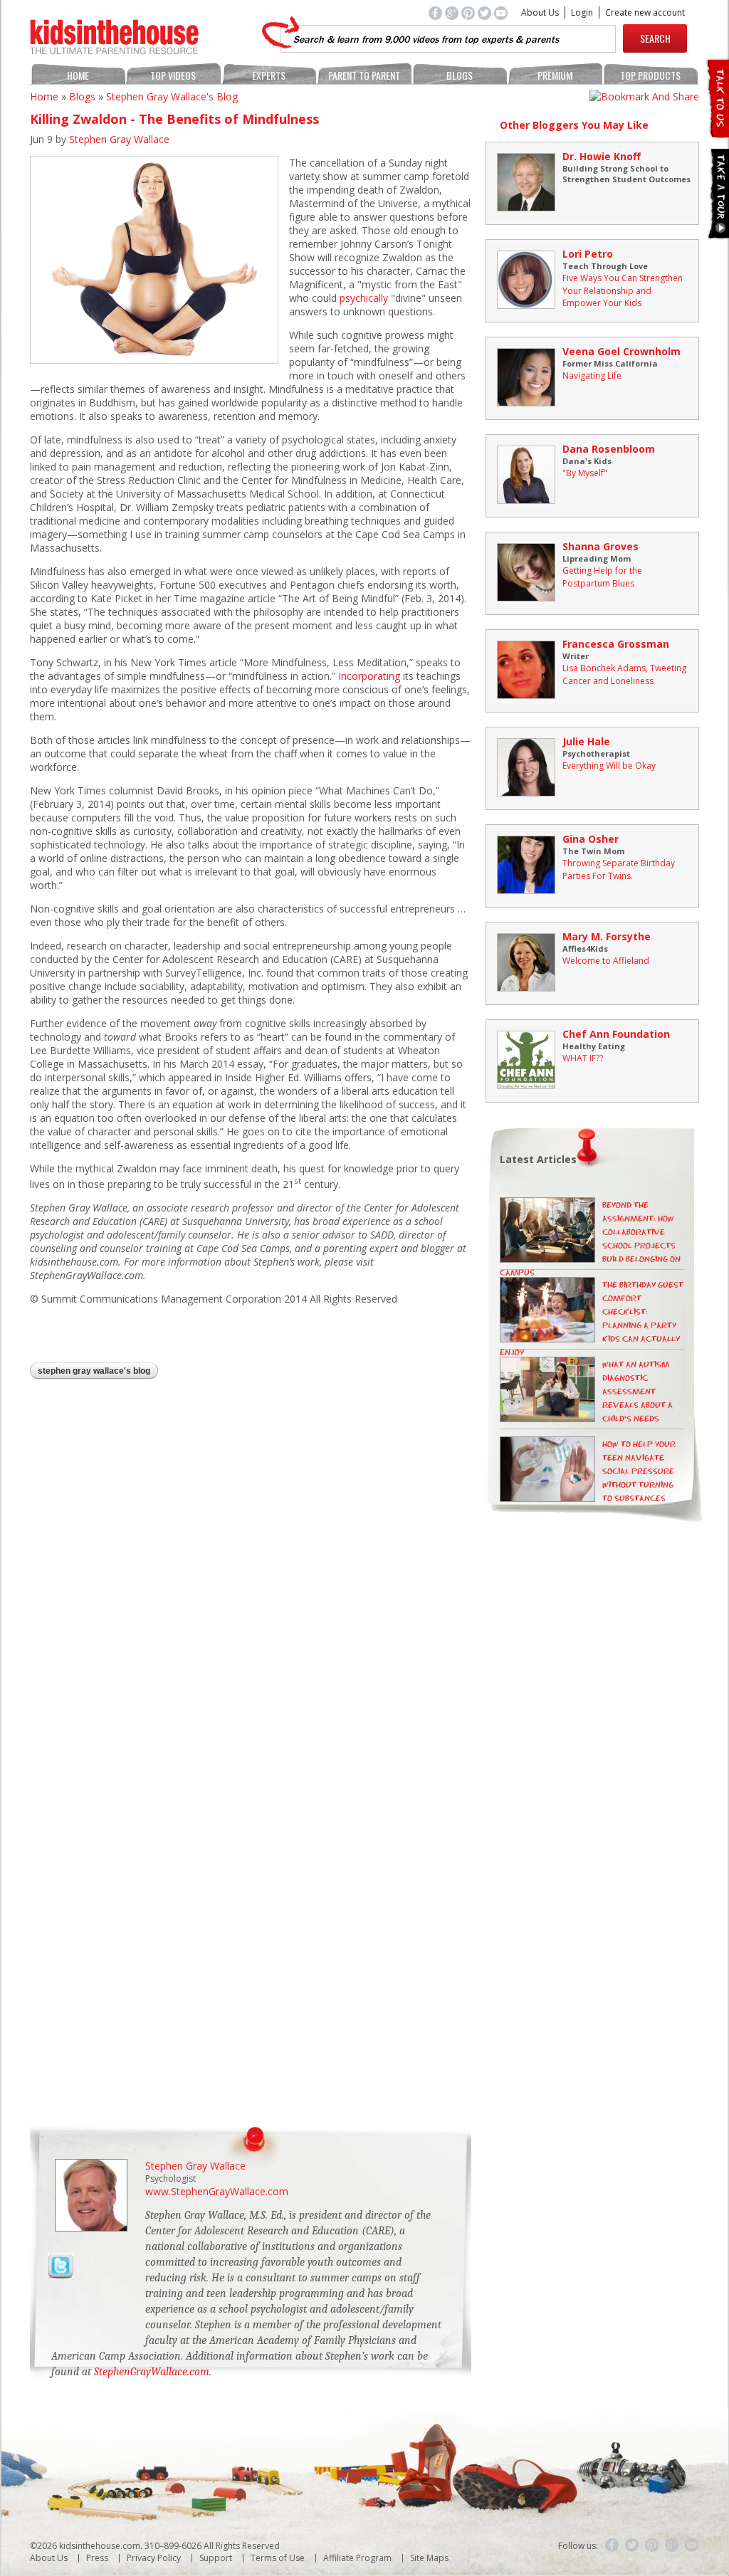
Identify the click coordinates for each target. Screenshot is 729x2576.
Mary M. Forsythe (607, 936)
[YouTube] (692, 2545)
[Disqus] (251, 1575)
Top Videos (173, 75)
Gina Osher (591, 839)
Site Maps (429, 2558)
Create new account (645, 12)
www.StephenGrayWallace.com (217, 2191)
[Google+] (672, 2545)
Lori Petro (588, 254)
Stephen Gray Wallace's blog (172, 96)
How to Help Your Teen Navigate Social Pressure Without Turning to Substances (639, 1472)
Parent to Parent (364, 75)
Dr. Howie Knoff (602, 156)
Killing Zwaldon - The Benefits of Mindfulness (174, 119)
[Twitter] (632, 2545)
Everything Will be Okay (609, 766)
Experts (269, 75)
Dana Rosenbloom (609, 449)
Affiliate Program (357, 2558)
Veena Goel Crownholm (622, 351)
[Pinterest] (652, 2545)
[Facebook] (612, 2545)
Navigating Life (592, 375)
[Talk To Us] (717, 132)
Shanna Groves (600, 546)
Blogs (460, 75)
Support (216, 2558)
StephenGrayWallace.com (152, 2372)
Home (78, 75)
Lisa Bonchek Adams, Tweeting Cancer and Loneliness (624, 674)
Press (97, 2558)
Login (582, 12)
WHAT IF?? (583, 1058)
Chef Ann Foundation (616, 1034)
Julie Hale (586, 741)
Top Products (650, 75)
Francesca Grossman (616, 644)
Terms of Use (278, 2558)
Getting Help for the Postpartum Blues (602, 577)
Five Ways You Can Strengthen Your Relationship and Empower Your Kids (623, 290)
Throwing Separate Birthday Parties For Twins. (619, 869)
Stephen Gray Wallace (119, 139)
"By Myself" (585, 473)
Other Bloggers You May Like (574, 125)
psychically (364, 298)
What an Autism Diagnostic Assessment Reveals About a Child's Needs (638, 1392)
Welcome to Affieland (606, 961)
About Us (540, 12)
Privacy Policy (154, 2558)
